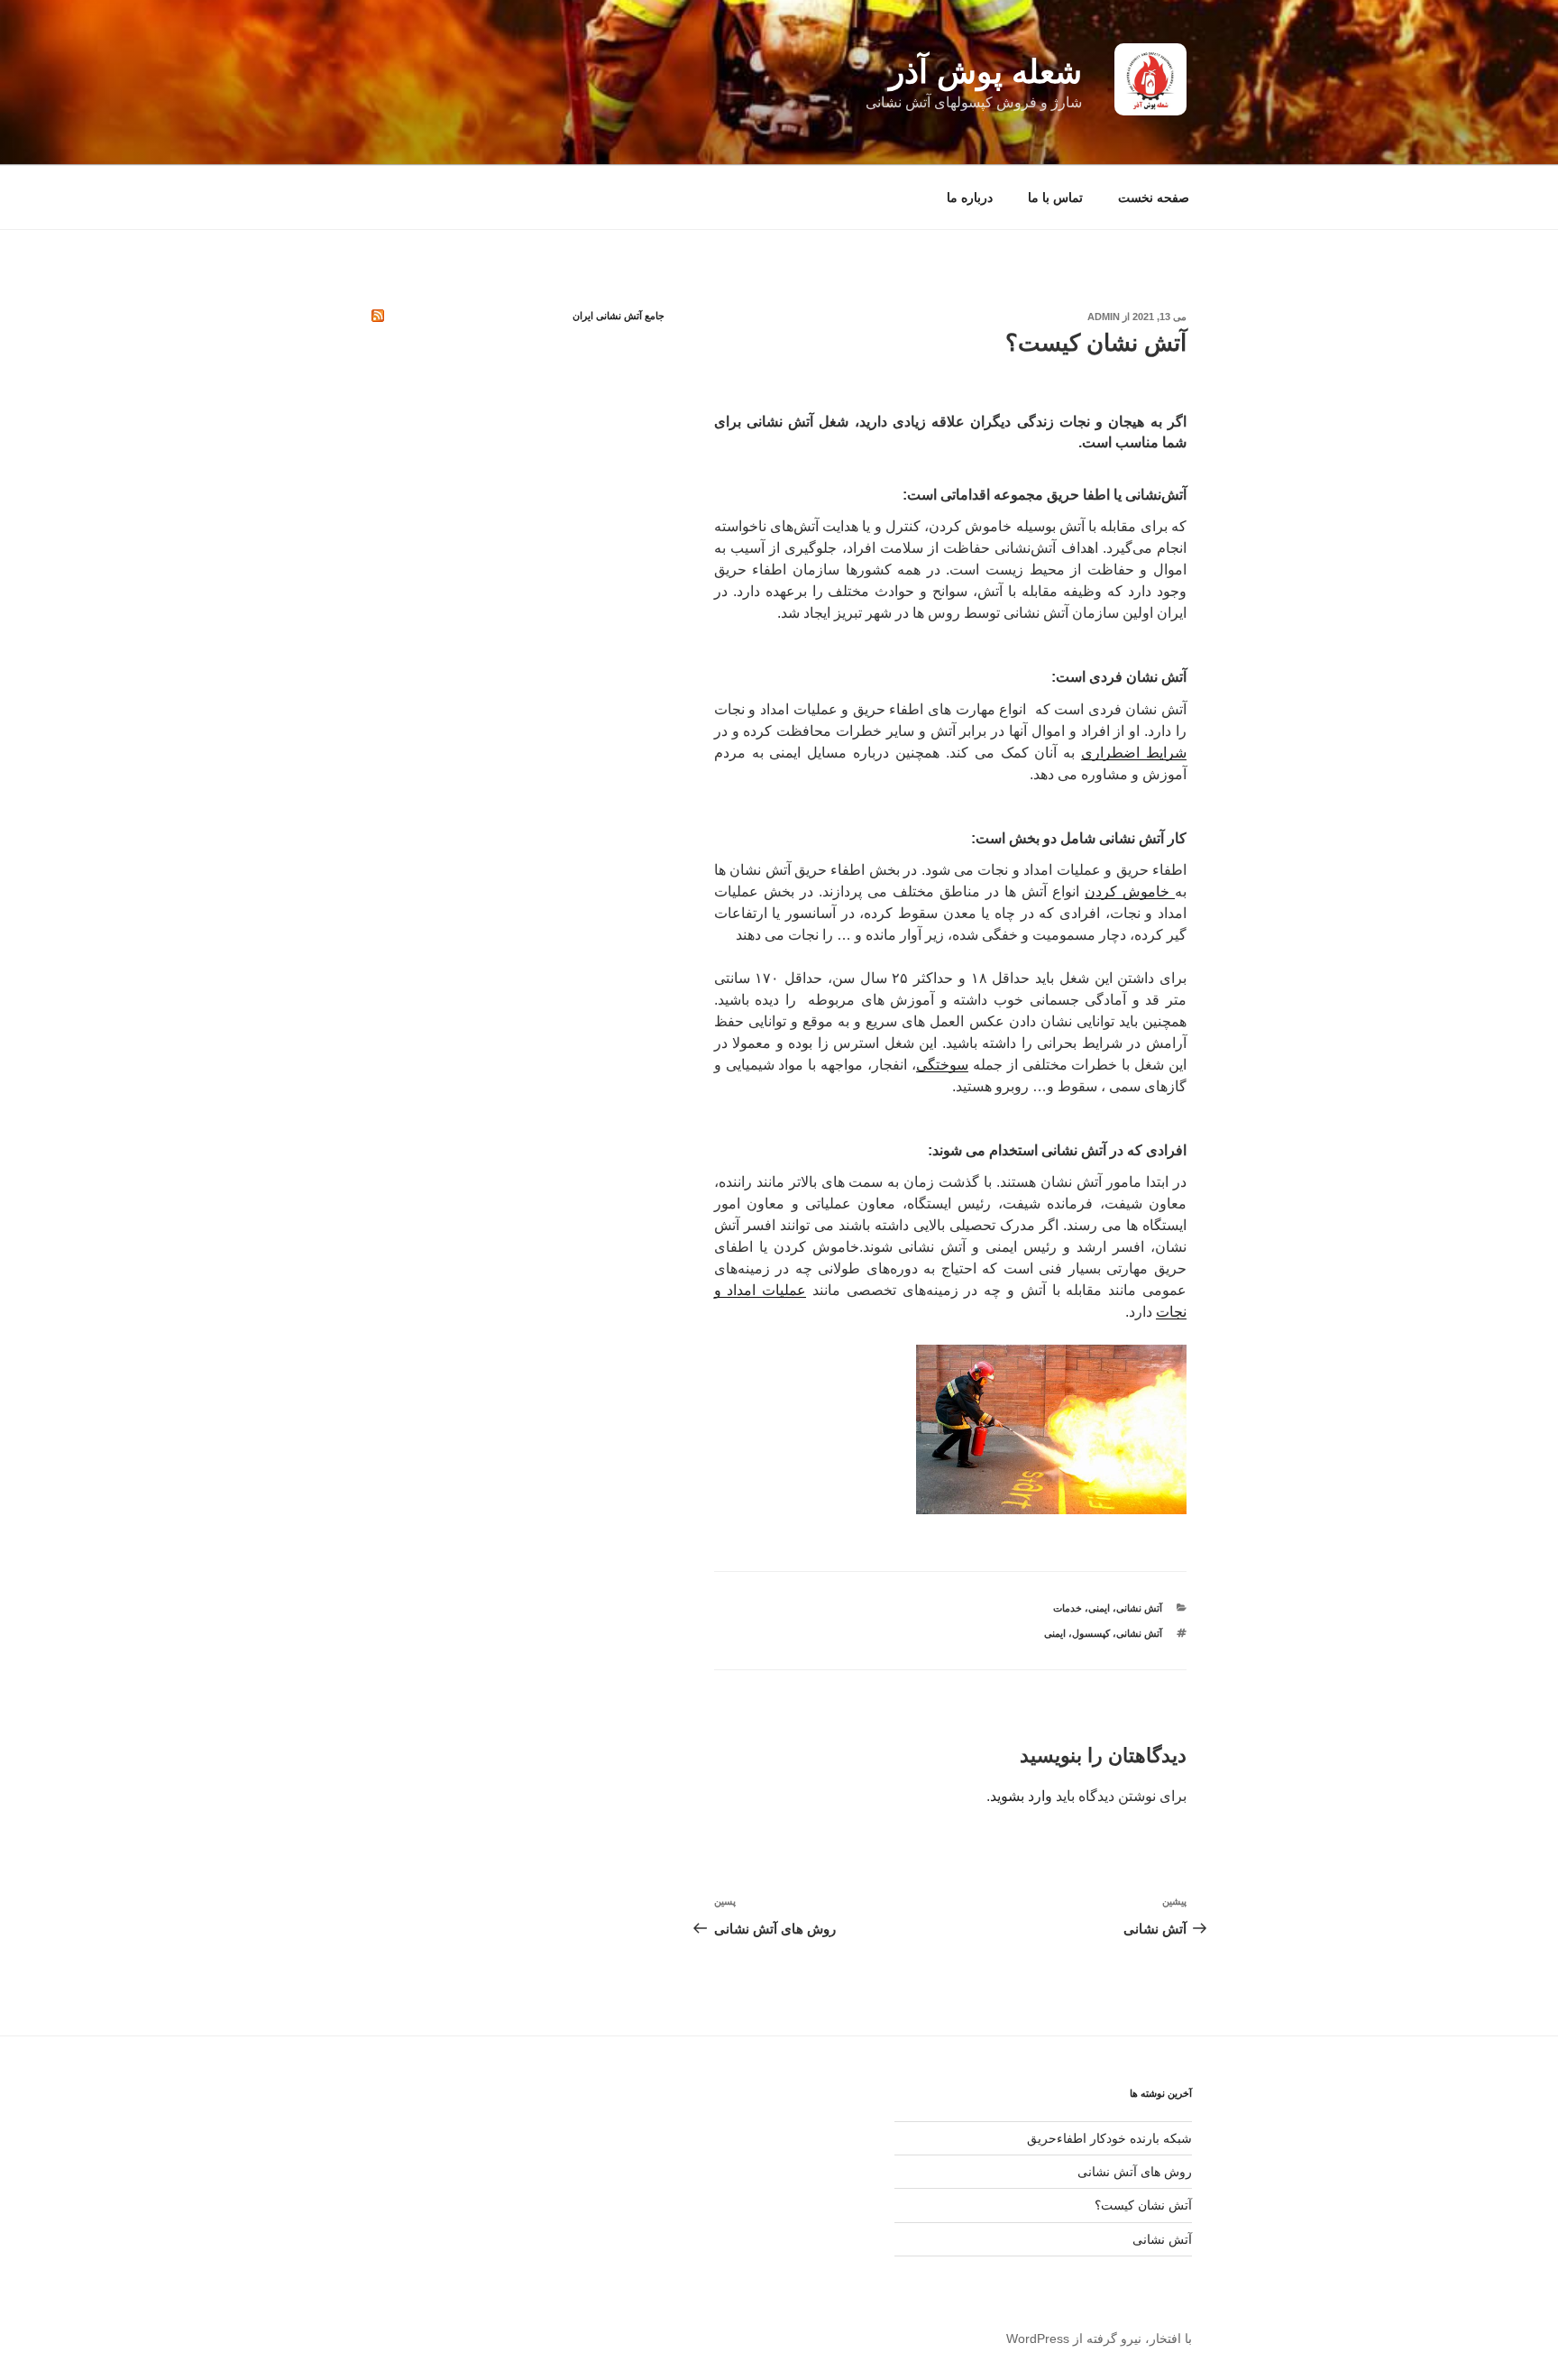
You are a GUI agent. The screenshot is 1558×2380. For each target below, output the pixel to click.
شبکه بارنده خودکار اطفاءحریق (1109, 2138)
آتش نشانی (1139, 1608)
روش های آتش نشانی (1135, 2172)
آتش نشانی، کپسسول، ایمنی (1103, 1633)
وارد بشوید (1021, 1796)
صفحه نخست (1154, 198)
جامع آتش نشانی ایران (619, 316)
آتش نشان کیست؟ (1143, 2205)
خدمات (1068, 1608)
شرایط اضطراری (1134, 753)
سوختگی (942, 1065)
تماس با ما (1055, 198)
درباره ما (970, 198)
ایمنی (1099, 1608)
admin (1104, 317)
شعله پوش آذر (985, 72)
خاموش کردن (1130, 891)
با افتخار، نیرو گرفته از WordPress (1099, 2339)
